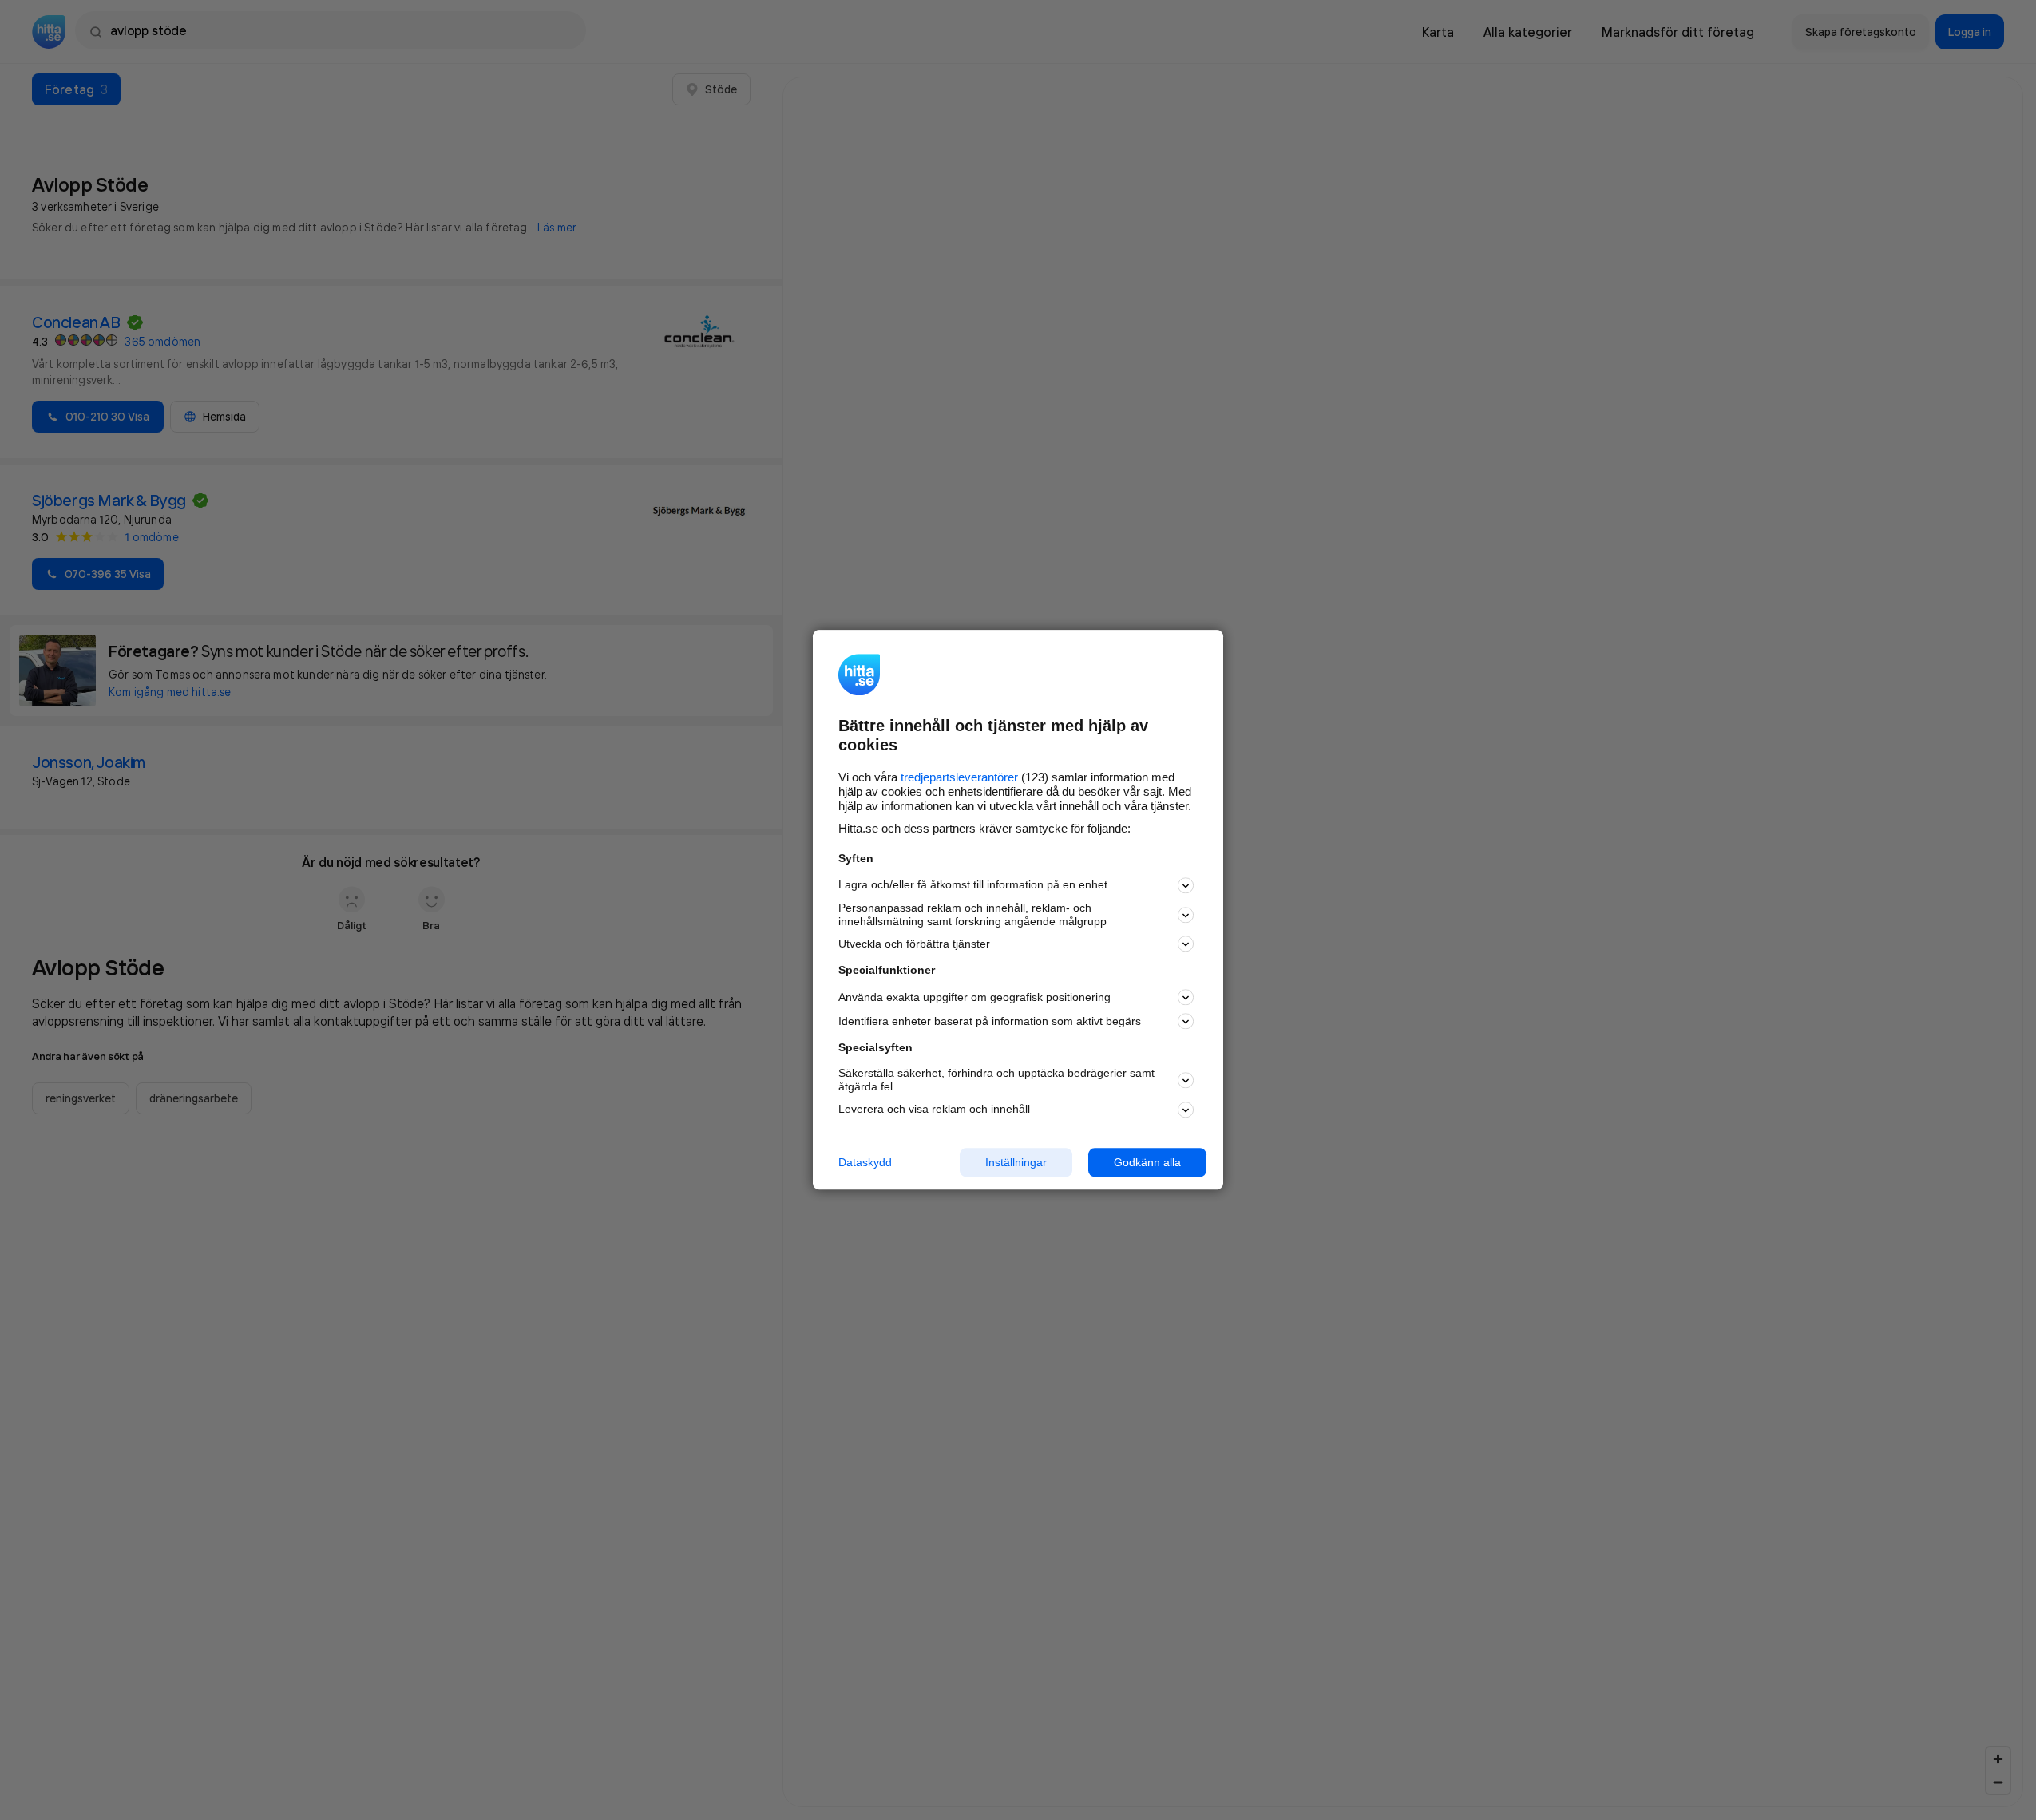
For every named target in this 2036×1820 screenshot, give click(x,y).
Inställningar (1016, 1162)
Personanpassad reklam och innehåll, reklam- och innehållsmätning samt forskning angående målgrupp (972, 914)
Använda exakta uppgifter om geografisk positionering (974, 997)
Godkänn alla (1147, 1162)
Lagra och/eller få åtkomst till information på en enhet (973, 885)
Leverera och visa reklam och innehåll (934, 1109)
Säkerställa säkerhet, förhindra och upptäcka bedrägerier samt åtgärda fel (996, 1080)
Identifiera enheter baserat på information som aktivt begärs (990, 1021)
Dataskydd (865, 1162)
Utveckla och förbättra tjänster (914, 944)
